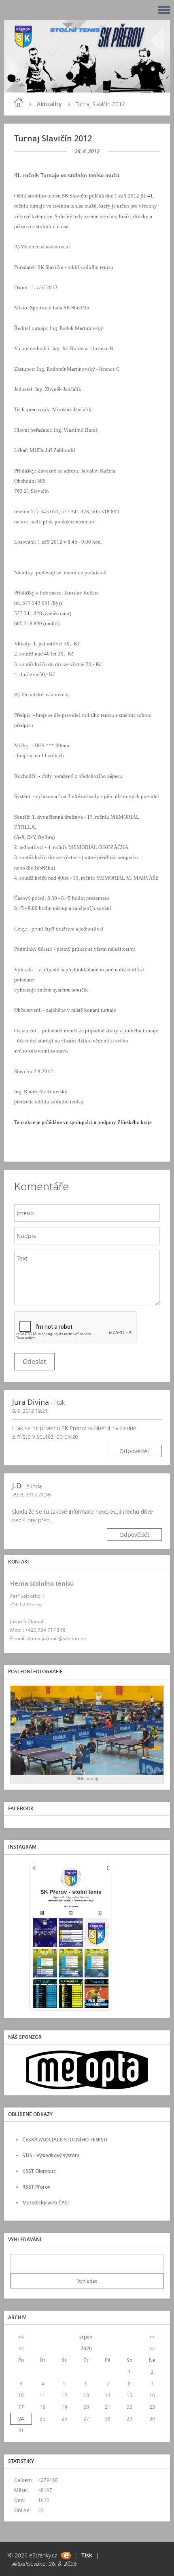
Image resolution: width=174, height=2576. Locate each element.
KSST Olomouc (39, 2171)
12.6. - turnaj (87, 1779)
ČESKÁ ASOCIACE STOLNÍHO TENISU (65, 2140)
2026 (86, 2348)
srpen (86, 2337)
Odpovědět (134, 1451)
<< (21, 2337)
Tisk (87, 2555)
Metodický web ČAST (46, 2203)
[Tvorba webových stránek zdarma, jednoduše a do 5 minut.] (66, 2556)
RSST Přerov (36, 2187)
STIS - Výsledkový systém (51, 2155)
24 (21, 2419)
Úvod (19, 103)
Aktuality (49, 104)
